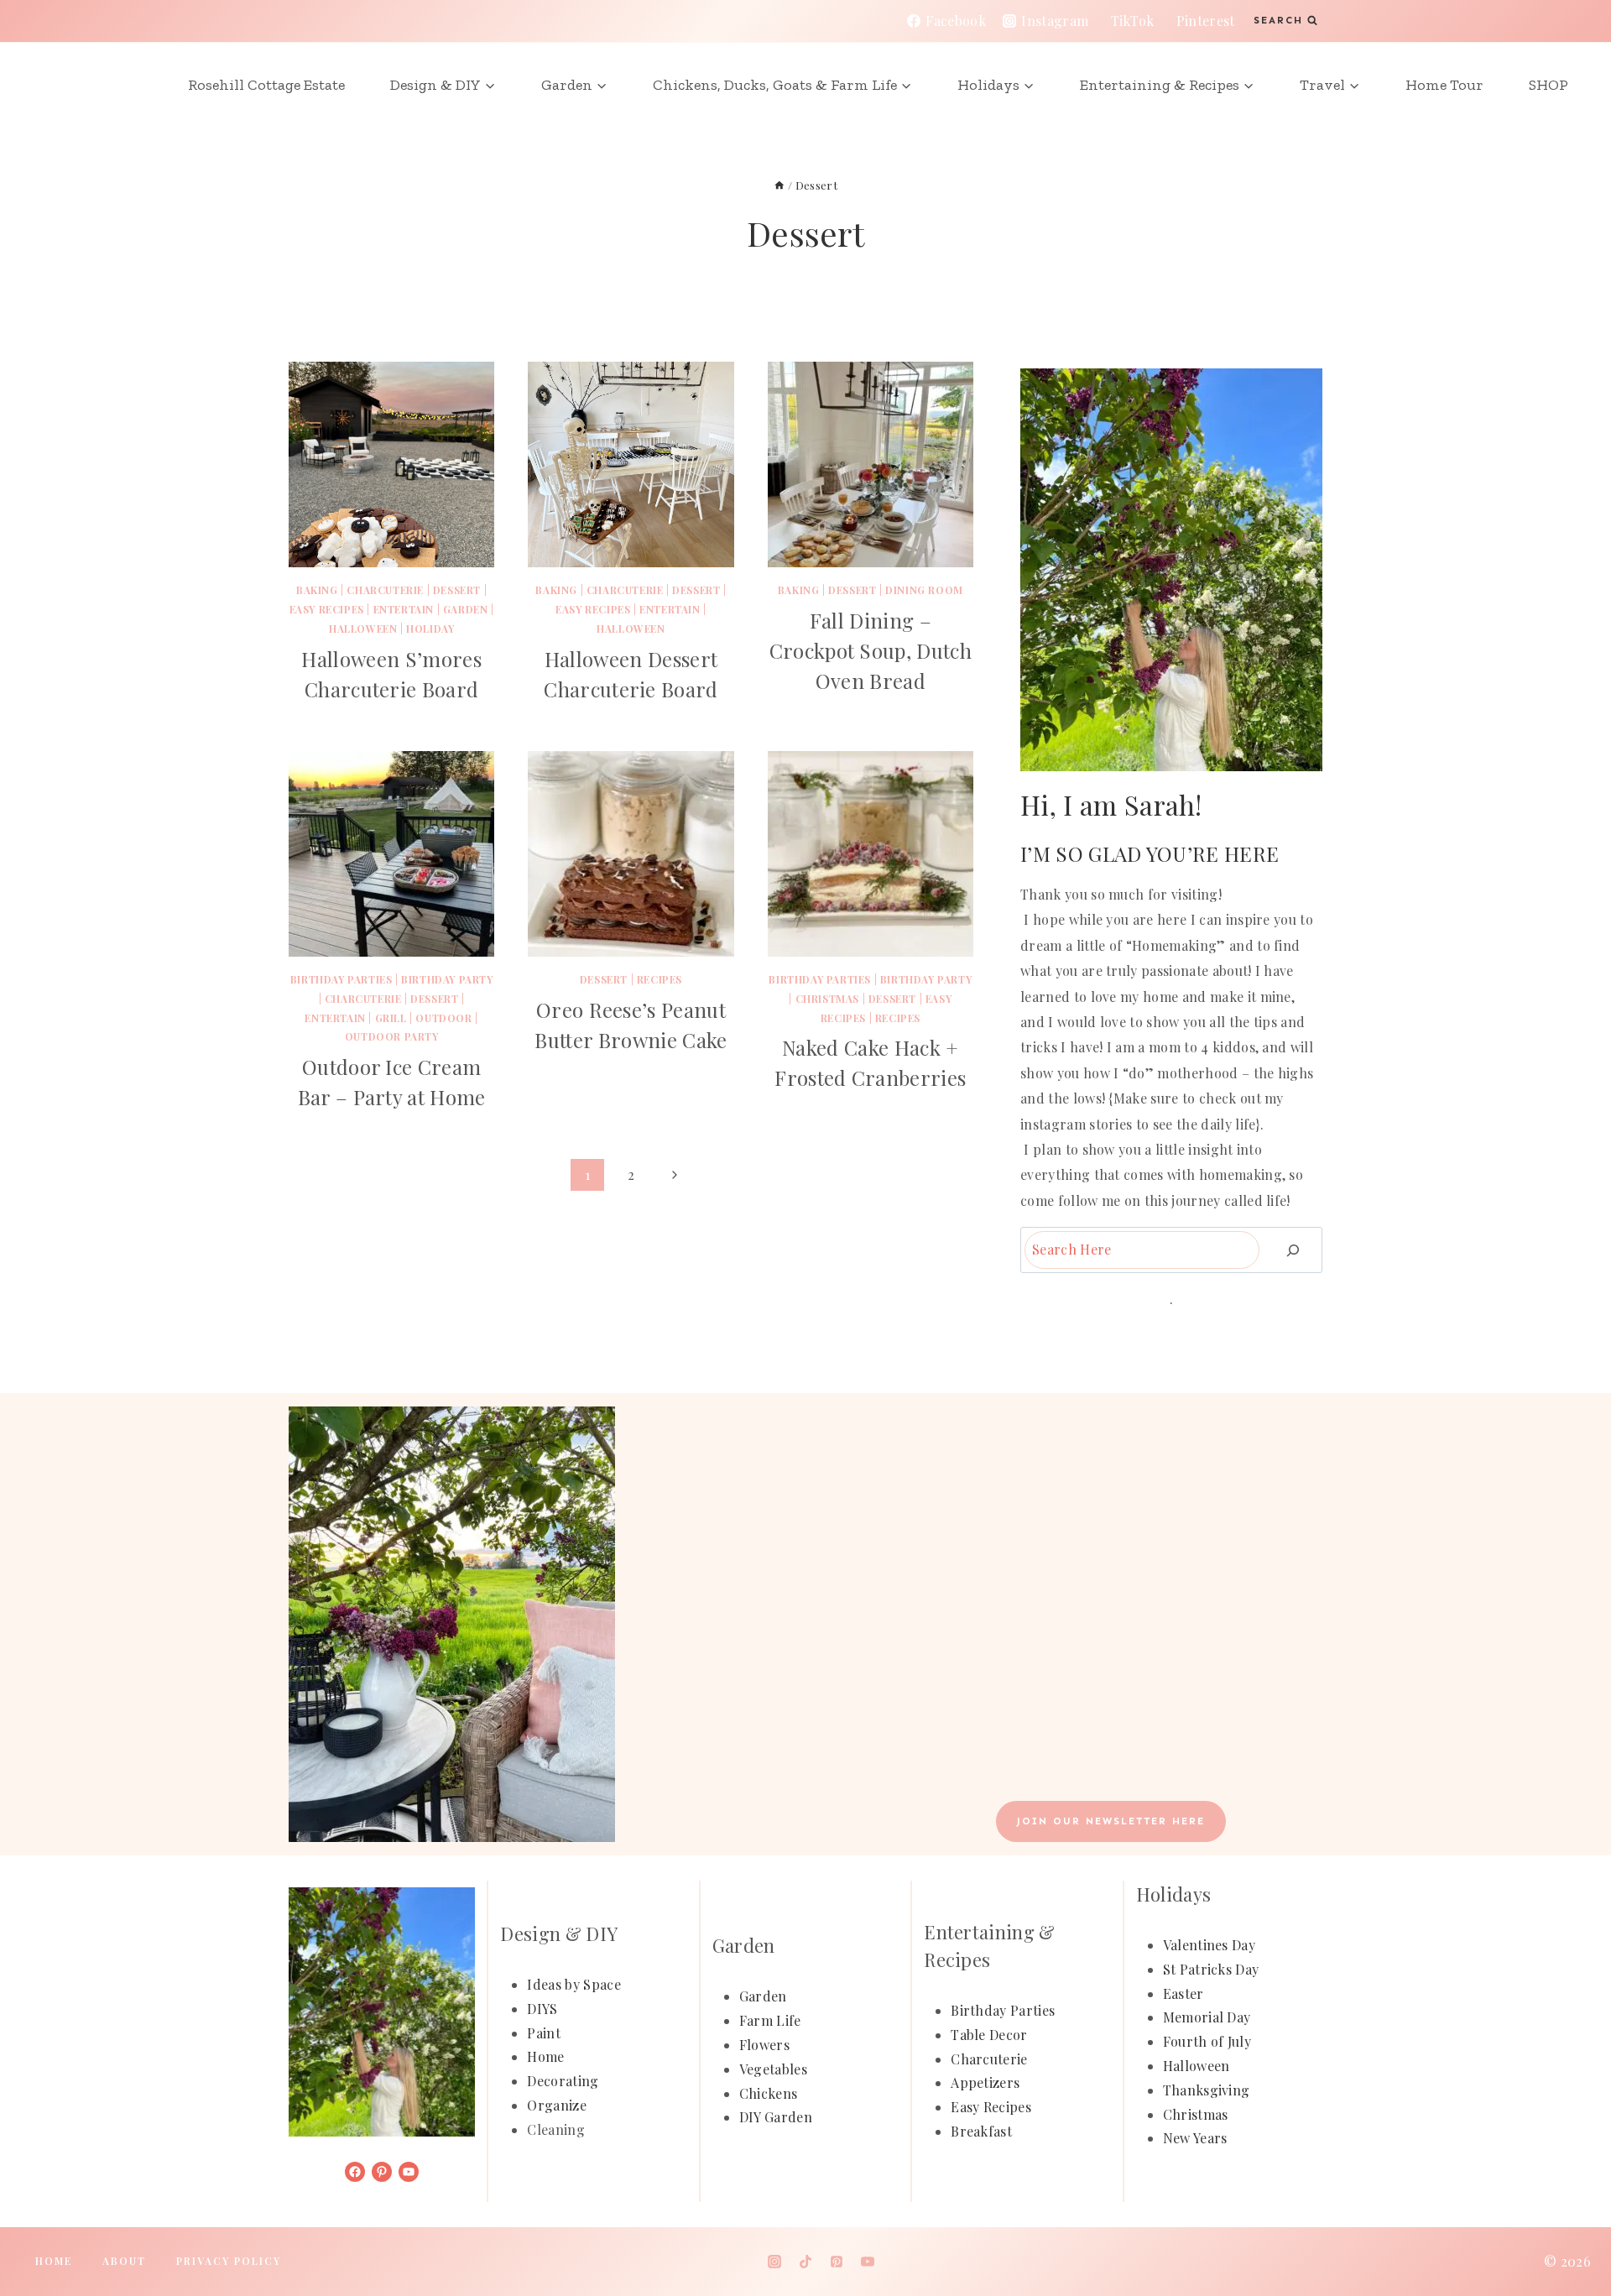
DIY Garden (776, 2117)
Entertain (404, 609)
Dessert (457, 590)
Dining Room (924, 590)
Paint (544, 2033)
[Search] (1293, 1250)
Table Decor (989, 2035)
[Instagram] (774, 2262)
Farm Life (770, 2020)
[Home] (779, 185)
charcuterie (385, 590)
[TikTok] (805, 2262)
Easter (1183, 1993)
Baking (317, 590)
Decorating (563, 2081)
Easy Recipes (327, 609)
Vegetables (773, 2069)
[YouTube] (868, 2262)
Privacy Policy (229, 2261)
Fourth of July (1207, 2041)
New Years (1195, 2138)
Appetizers (985, 2082)
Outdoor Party (392, 1036)
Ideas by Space (573, 1984)
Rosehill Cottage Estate (266, 85)
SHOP (1548, 85)
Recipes (660, 979)
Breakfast (981, 2131)
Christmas (827, 999)
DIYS (542, 2009)
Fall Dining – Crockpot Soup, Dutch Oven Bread (871, 650)
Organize (557, 2105)
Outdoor (443, 1018)
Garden (466, 609)
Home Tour (1444, 85)
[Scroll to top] (1572, 2232)
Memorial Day (1207, 2017)
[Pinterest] (837, 2262)
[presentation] (391, 464)
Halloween (363, 629)
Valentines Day (1209, 1945)
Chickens (769, 2093)
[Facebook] (743, 2262)
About (124, 2261)
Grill (391, 1018)
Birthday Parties (341, 979)
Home (545, 2056)
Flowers (764, 2045)
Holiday (430, 629)
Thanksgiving (1207, 2090)
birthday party (447, 979)
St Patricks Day (1211, 1969)
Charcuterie (989, 2059)
